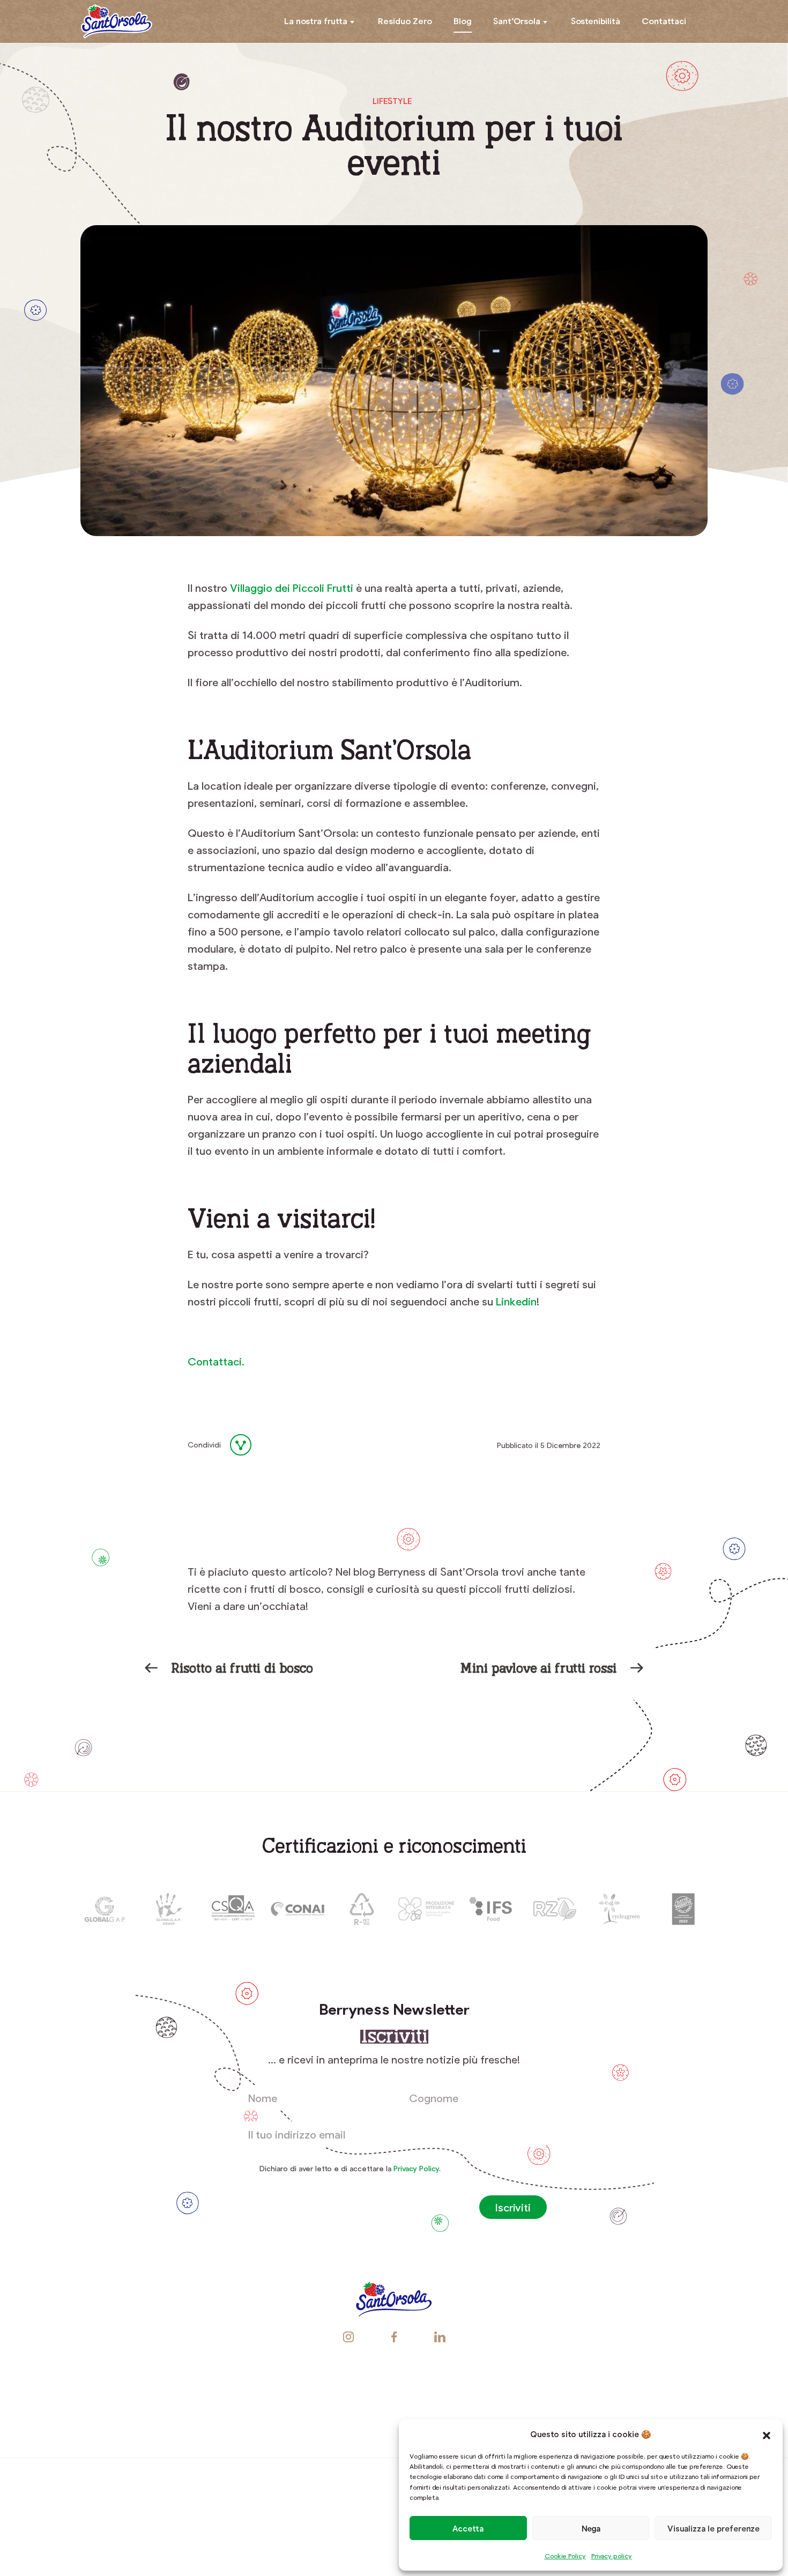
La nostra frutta (316, 21)
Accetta (468, 2528)
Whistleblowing (659, 2402)
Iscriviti (513, 2207)
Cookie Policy (565, 2556)
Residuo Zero (405, 21)
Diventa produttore (429, 2402)
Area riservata (548, 2402)
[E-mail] (301, 1445)
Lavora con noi (128, 2402)
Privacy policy (612, 2556)
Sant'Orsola (116, 21)
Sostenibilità (596, 21)
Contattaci (664, 21)
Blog (463, 21)
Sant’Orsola (517, 21)
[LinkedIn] (275, 1445)
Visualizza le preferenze (713, 2528)
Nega (591, 2528)
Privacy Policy (416, 2168)
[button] (767, 2434)
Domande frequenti (312, 2402)
